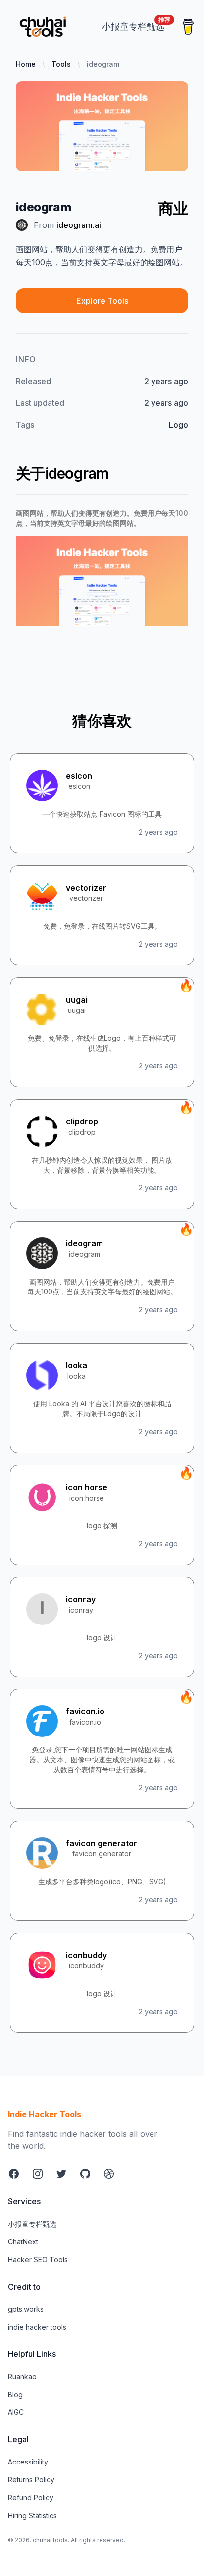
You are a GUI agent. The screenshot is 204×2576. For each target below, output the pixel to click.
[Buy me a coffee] (188, 27)
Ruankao (22, 2377)
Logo (178, 425)
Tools (61, 64)
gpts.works (26, 2309)
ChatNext (23, 2242)
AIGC (16, 2412)
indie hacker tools (37, 2327)
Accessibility (28, 2462)
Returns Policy (31, 2480)
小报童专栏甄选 (32, 2224)
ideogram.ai (79, 225)
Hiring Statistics (32, 2515)
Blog (15, 2394)
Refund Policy (31, 2497)
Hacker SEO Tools (38, 2260)
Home (26, 64)
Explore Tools (102, 301)
